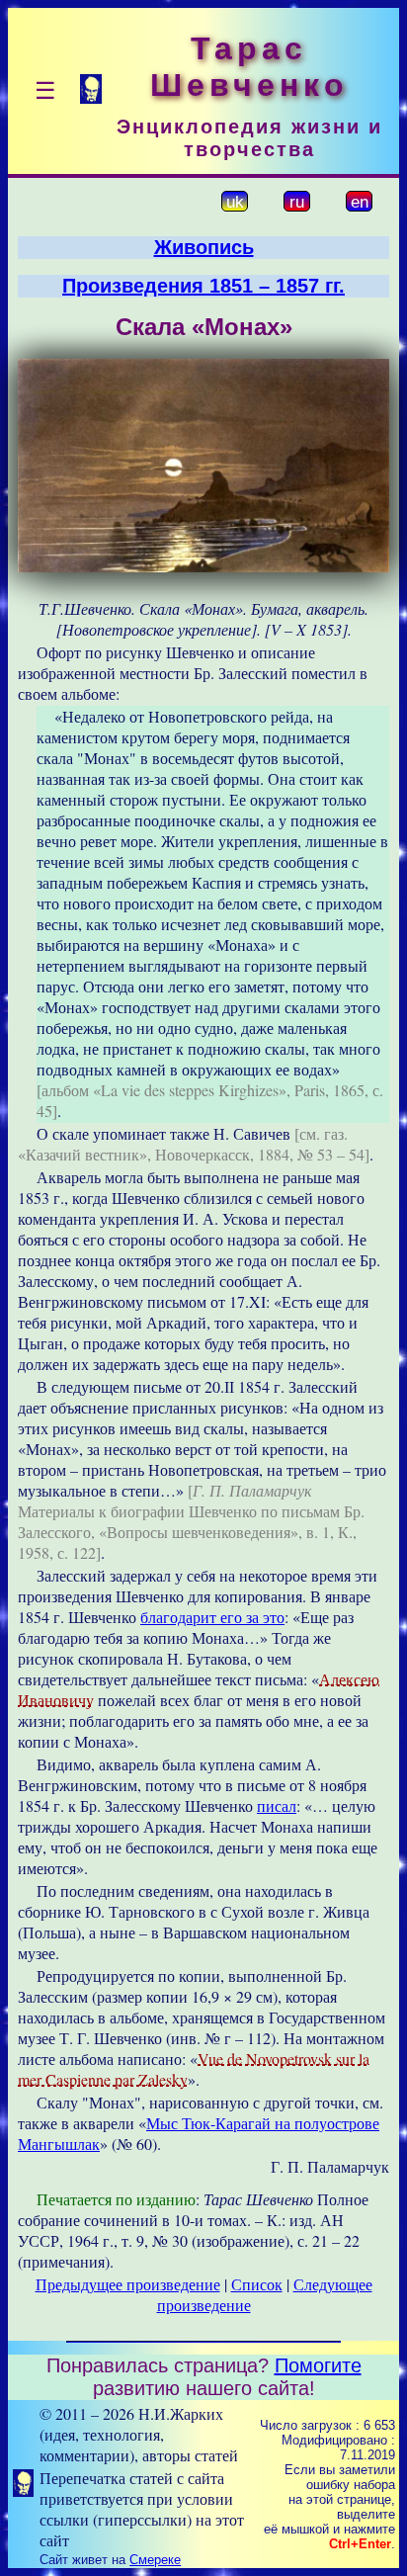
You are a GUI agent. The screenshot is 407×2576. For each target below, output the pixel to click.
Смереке (155, 2560)
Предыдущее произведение (128, 2284)
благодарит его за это (212, 1617)
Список (257, 2284)
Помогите (318, 2365)
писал (277, 1805)
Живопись (204, 247)
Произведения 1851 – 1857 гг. (203, 286)
